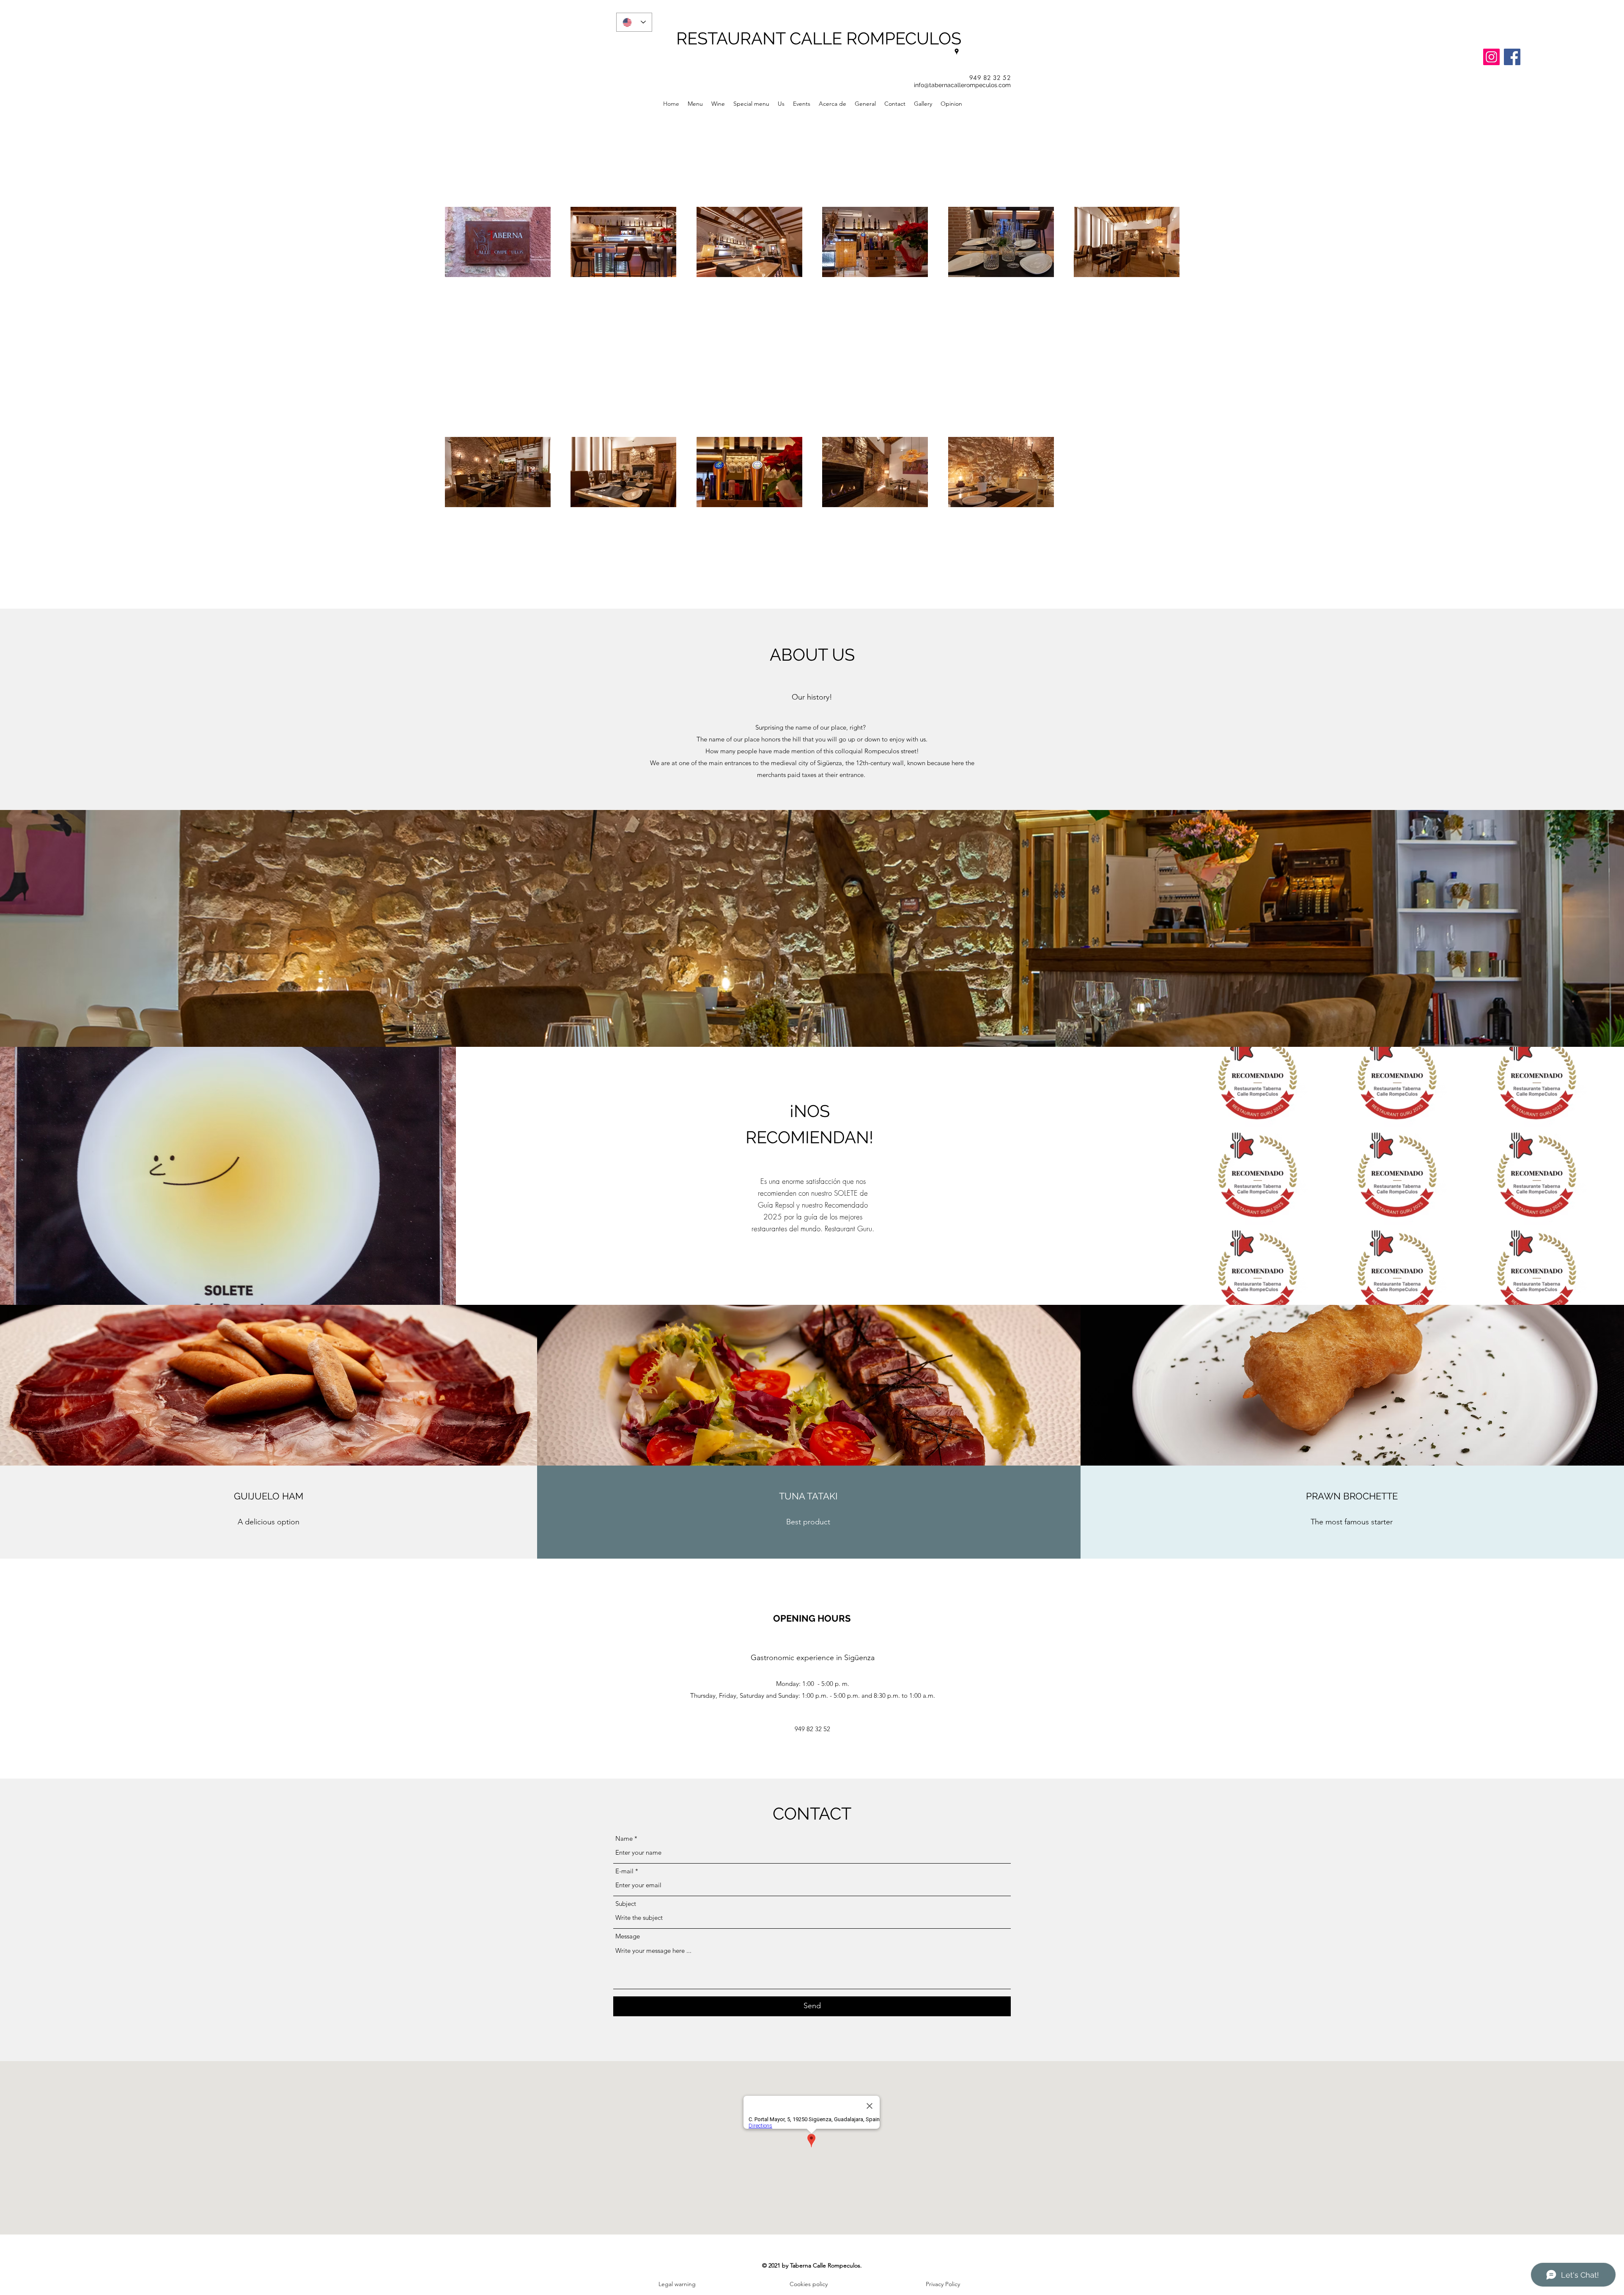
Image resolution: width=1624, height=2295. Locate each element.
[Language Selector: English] (634, 22)
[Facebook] (1512, 57)
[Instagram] (1491, 57)
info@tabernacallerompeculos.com (962, 85)
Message (628, 1936)
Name (624, 1838)
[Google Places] (957, 52)
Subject (626, 1904)
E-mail (624, 1871)
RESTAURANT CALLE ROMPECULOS (819, 38)
